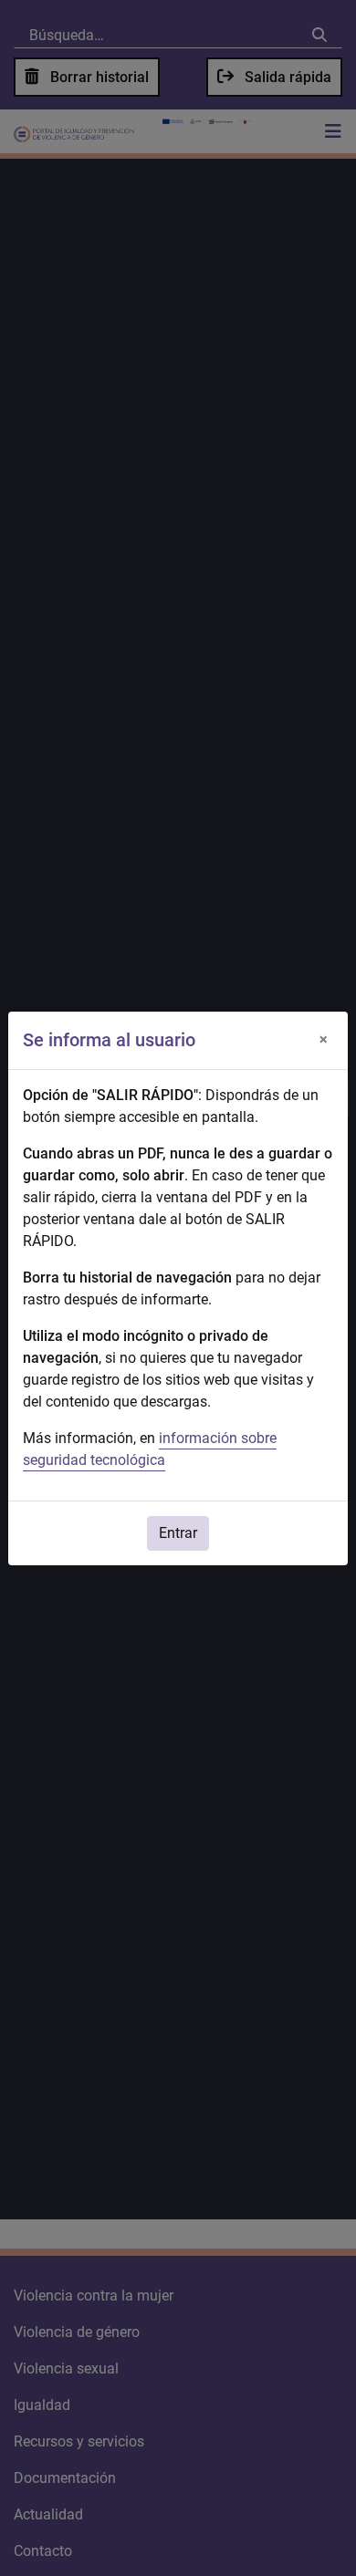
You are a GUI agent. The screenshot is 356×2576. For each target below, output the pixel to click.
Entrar (178, 1533)
